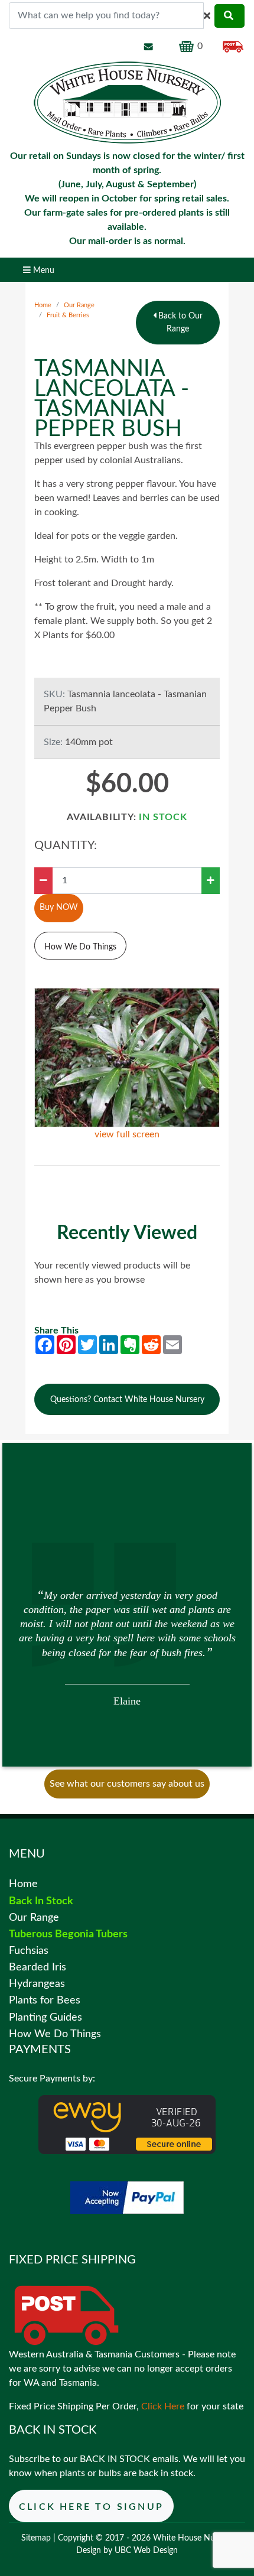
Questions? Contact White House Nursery (127, 1399)
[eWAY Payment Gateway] (127, 2124)
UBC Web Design (146, 2551)
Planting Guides (45, 2017)
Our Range (79, 305)
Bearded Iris (38, 1967)
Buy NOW (59, 907)
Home (43, 305)
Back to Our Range (179, 322)
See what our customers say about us (127, 1784)
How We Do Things (80, 947)
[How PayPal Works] (127, 2197)
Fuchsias (29, 1951)
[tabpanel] (127, 1647)
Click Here (163, 2406)
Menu (43, 270)
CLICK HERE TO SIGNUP (91, 2507)
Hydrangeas (37, 1984)
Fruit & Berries (68, 315)
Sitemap (36, 2538)
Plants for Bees (45, 2000)
